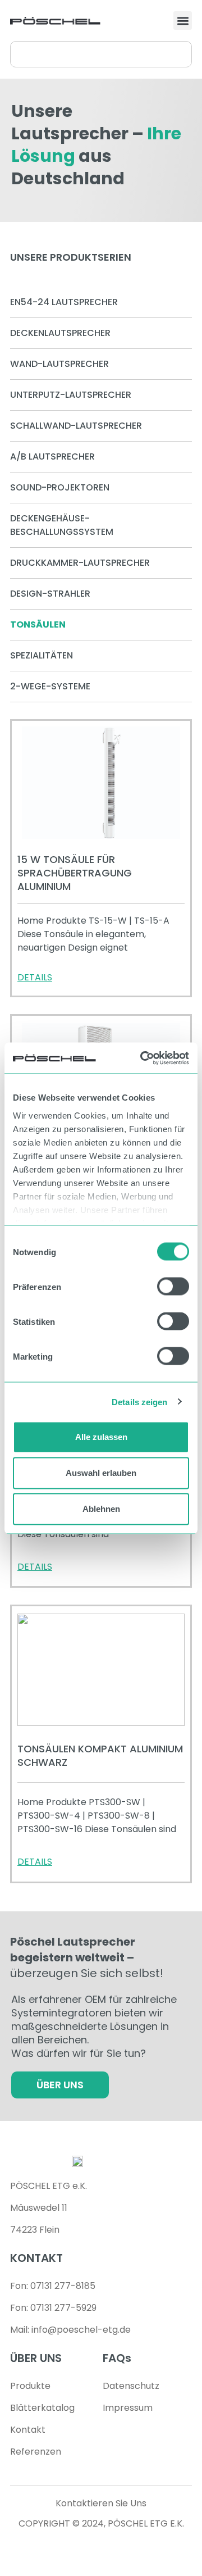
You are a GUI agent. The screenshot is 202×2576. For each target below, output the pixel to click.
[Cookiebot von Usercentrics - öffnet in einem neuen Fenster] (143, 1058)
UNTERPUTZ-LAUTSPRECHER (71, 395)
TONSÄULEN (38, 624)
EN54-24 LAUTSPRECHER (64, 302)
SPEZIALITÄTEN (42, 655)
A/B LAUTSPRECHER (52, 456)
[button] (183, 21)
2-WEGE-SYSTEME (50, 686)
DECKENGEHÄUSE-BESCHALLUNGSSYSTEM (62, 525)
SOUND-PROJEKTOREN (60, 487)
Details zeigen (139, 1401)
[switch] (173, 1287)
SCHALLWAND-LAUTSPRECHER (76, 426)
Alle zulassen (101, 1437)
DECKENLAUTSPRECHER (60, 333)
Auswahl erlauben (101, 1473)
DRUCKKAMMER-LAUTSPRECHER (80, 563)
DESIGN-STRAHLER (50, 594)
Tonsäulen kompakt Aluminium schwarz (100, 1755)
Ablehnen (101, 1509)
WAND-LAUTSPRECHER (59, 364)
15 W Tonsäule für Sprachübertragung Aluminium (75, 873)
